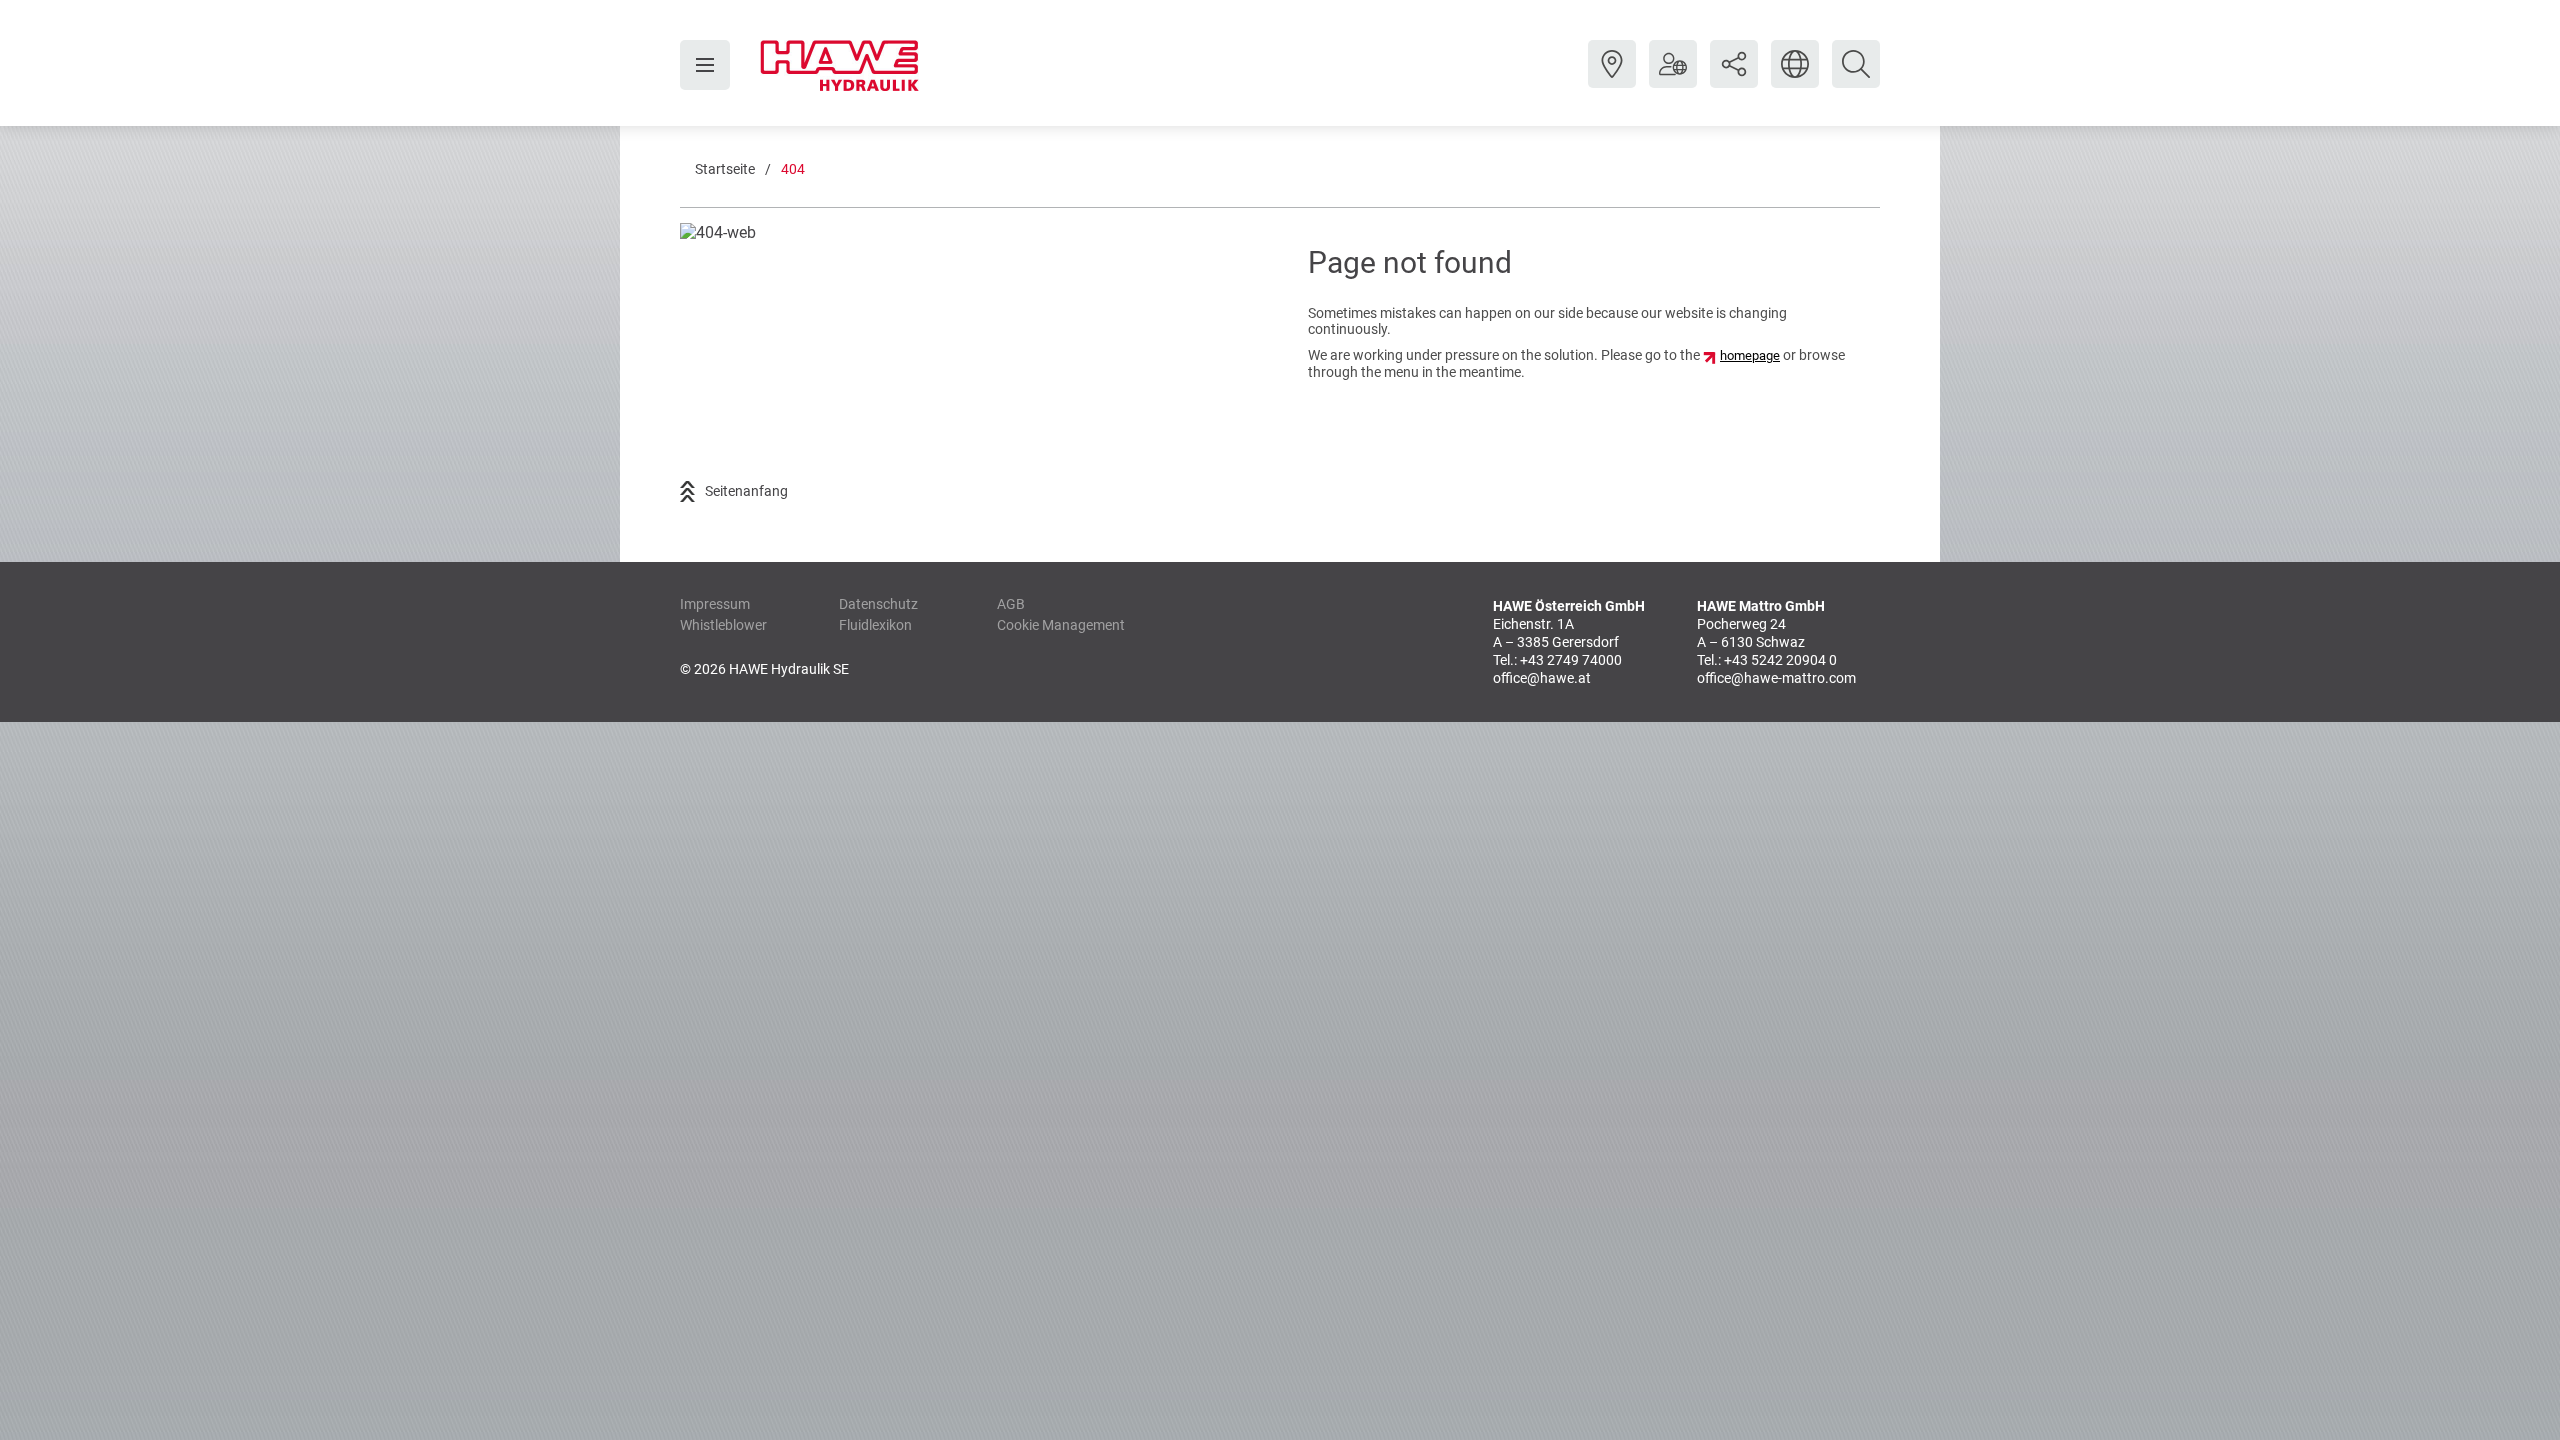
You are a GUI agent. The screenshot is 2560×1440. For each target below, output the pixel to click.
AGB (1011, 604)
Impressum (715, 604)
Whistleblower (723, 625)
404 (793, 169)
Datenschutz (878, 604)
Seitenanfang (746, 491)
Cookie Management (1061, 625)
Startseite (725, 169)
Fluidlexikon (875, 625)
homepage (1750, 355)
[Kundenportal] (1673, 79)
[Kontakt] (1612, 79)
